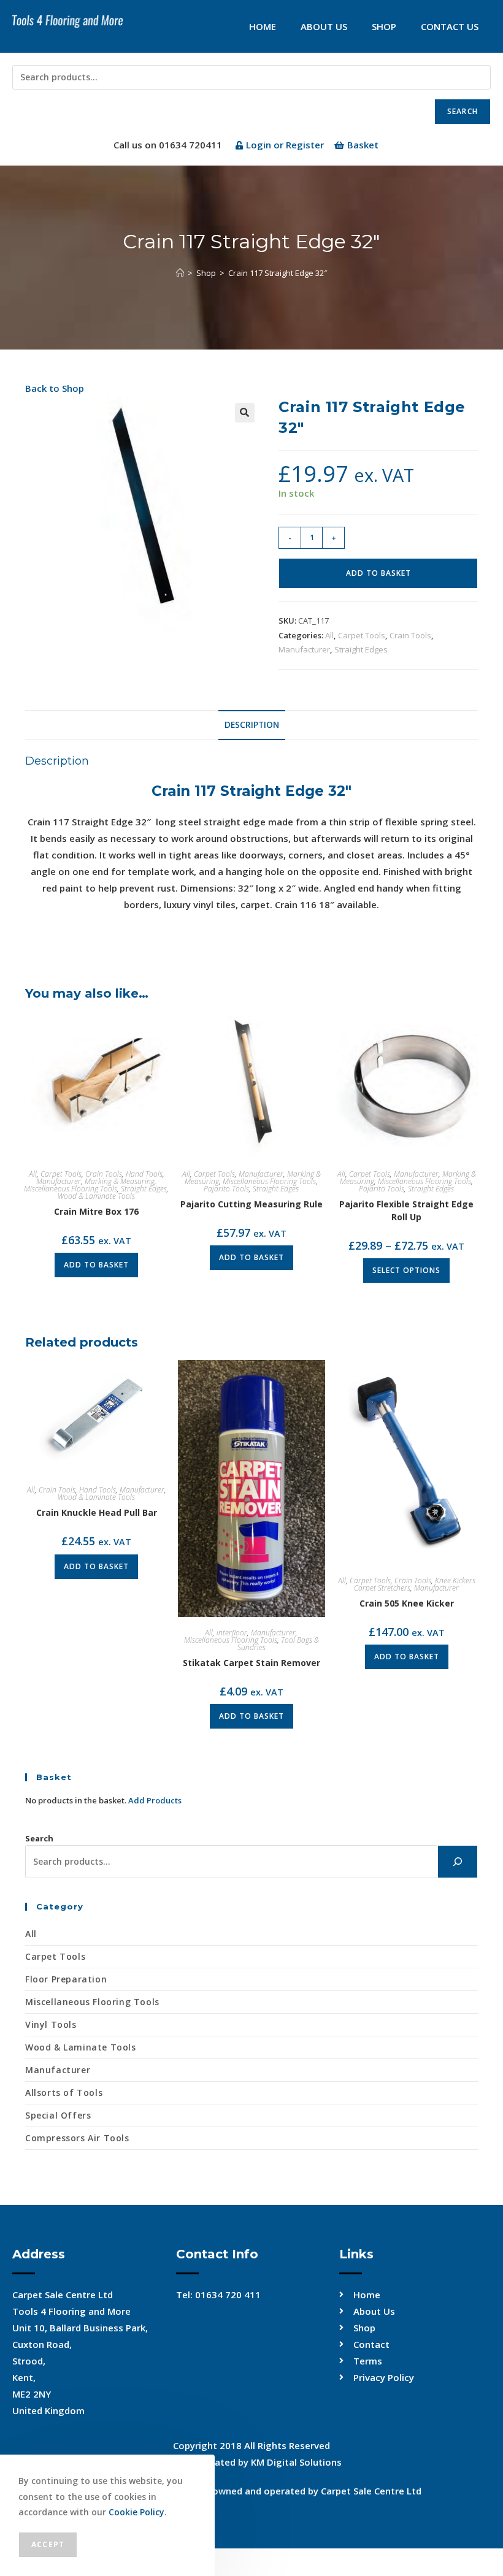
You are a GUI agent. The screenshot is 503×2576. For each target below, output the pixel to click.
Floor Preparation (66, 1979)
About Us (324, 26)
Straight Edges (361, 649)
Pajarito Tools (226, 1189)
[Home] (180, 273)
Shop (384, 26)
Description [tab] (252, 725)
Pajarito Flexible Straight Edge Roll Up (406, 1210)
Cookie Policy (136, 2512)
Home (263, 26)
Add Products (155, 1800)
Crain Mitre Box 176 (96, 1211)
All (329, 635)
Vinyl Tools (51, 2024)
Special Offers (58, 2115)
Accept (48, 2544)
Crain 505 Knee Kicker (407, 1603)
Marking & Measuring (120, 1181)
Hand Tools (144, 1174)
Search (463, 111)
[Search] (458, 1862)
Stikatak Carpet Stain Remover (251, 1663)
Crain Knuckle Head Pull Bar (97, 1512)
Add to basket (378, 573)
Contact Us (450, 26)
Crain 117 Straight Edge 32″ (278, 273)
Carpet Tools (362, 635)
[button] (245, 413)
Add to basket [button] (96, 1265)
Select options (406, 1270)
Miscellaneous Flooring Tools (71, 1189)
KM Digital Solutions (296, 2462)
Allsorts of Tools (64, 2093)
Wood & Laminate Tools (96, 1196)
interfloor (232, 1633)
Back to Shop (55, 388)
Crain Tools (410, 635)
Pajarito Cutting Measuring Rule (251, 1204)
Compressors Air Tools (77, 2138)
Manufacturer (304, 649)
